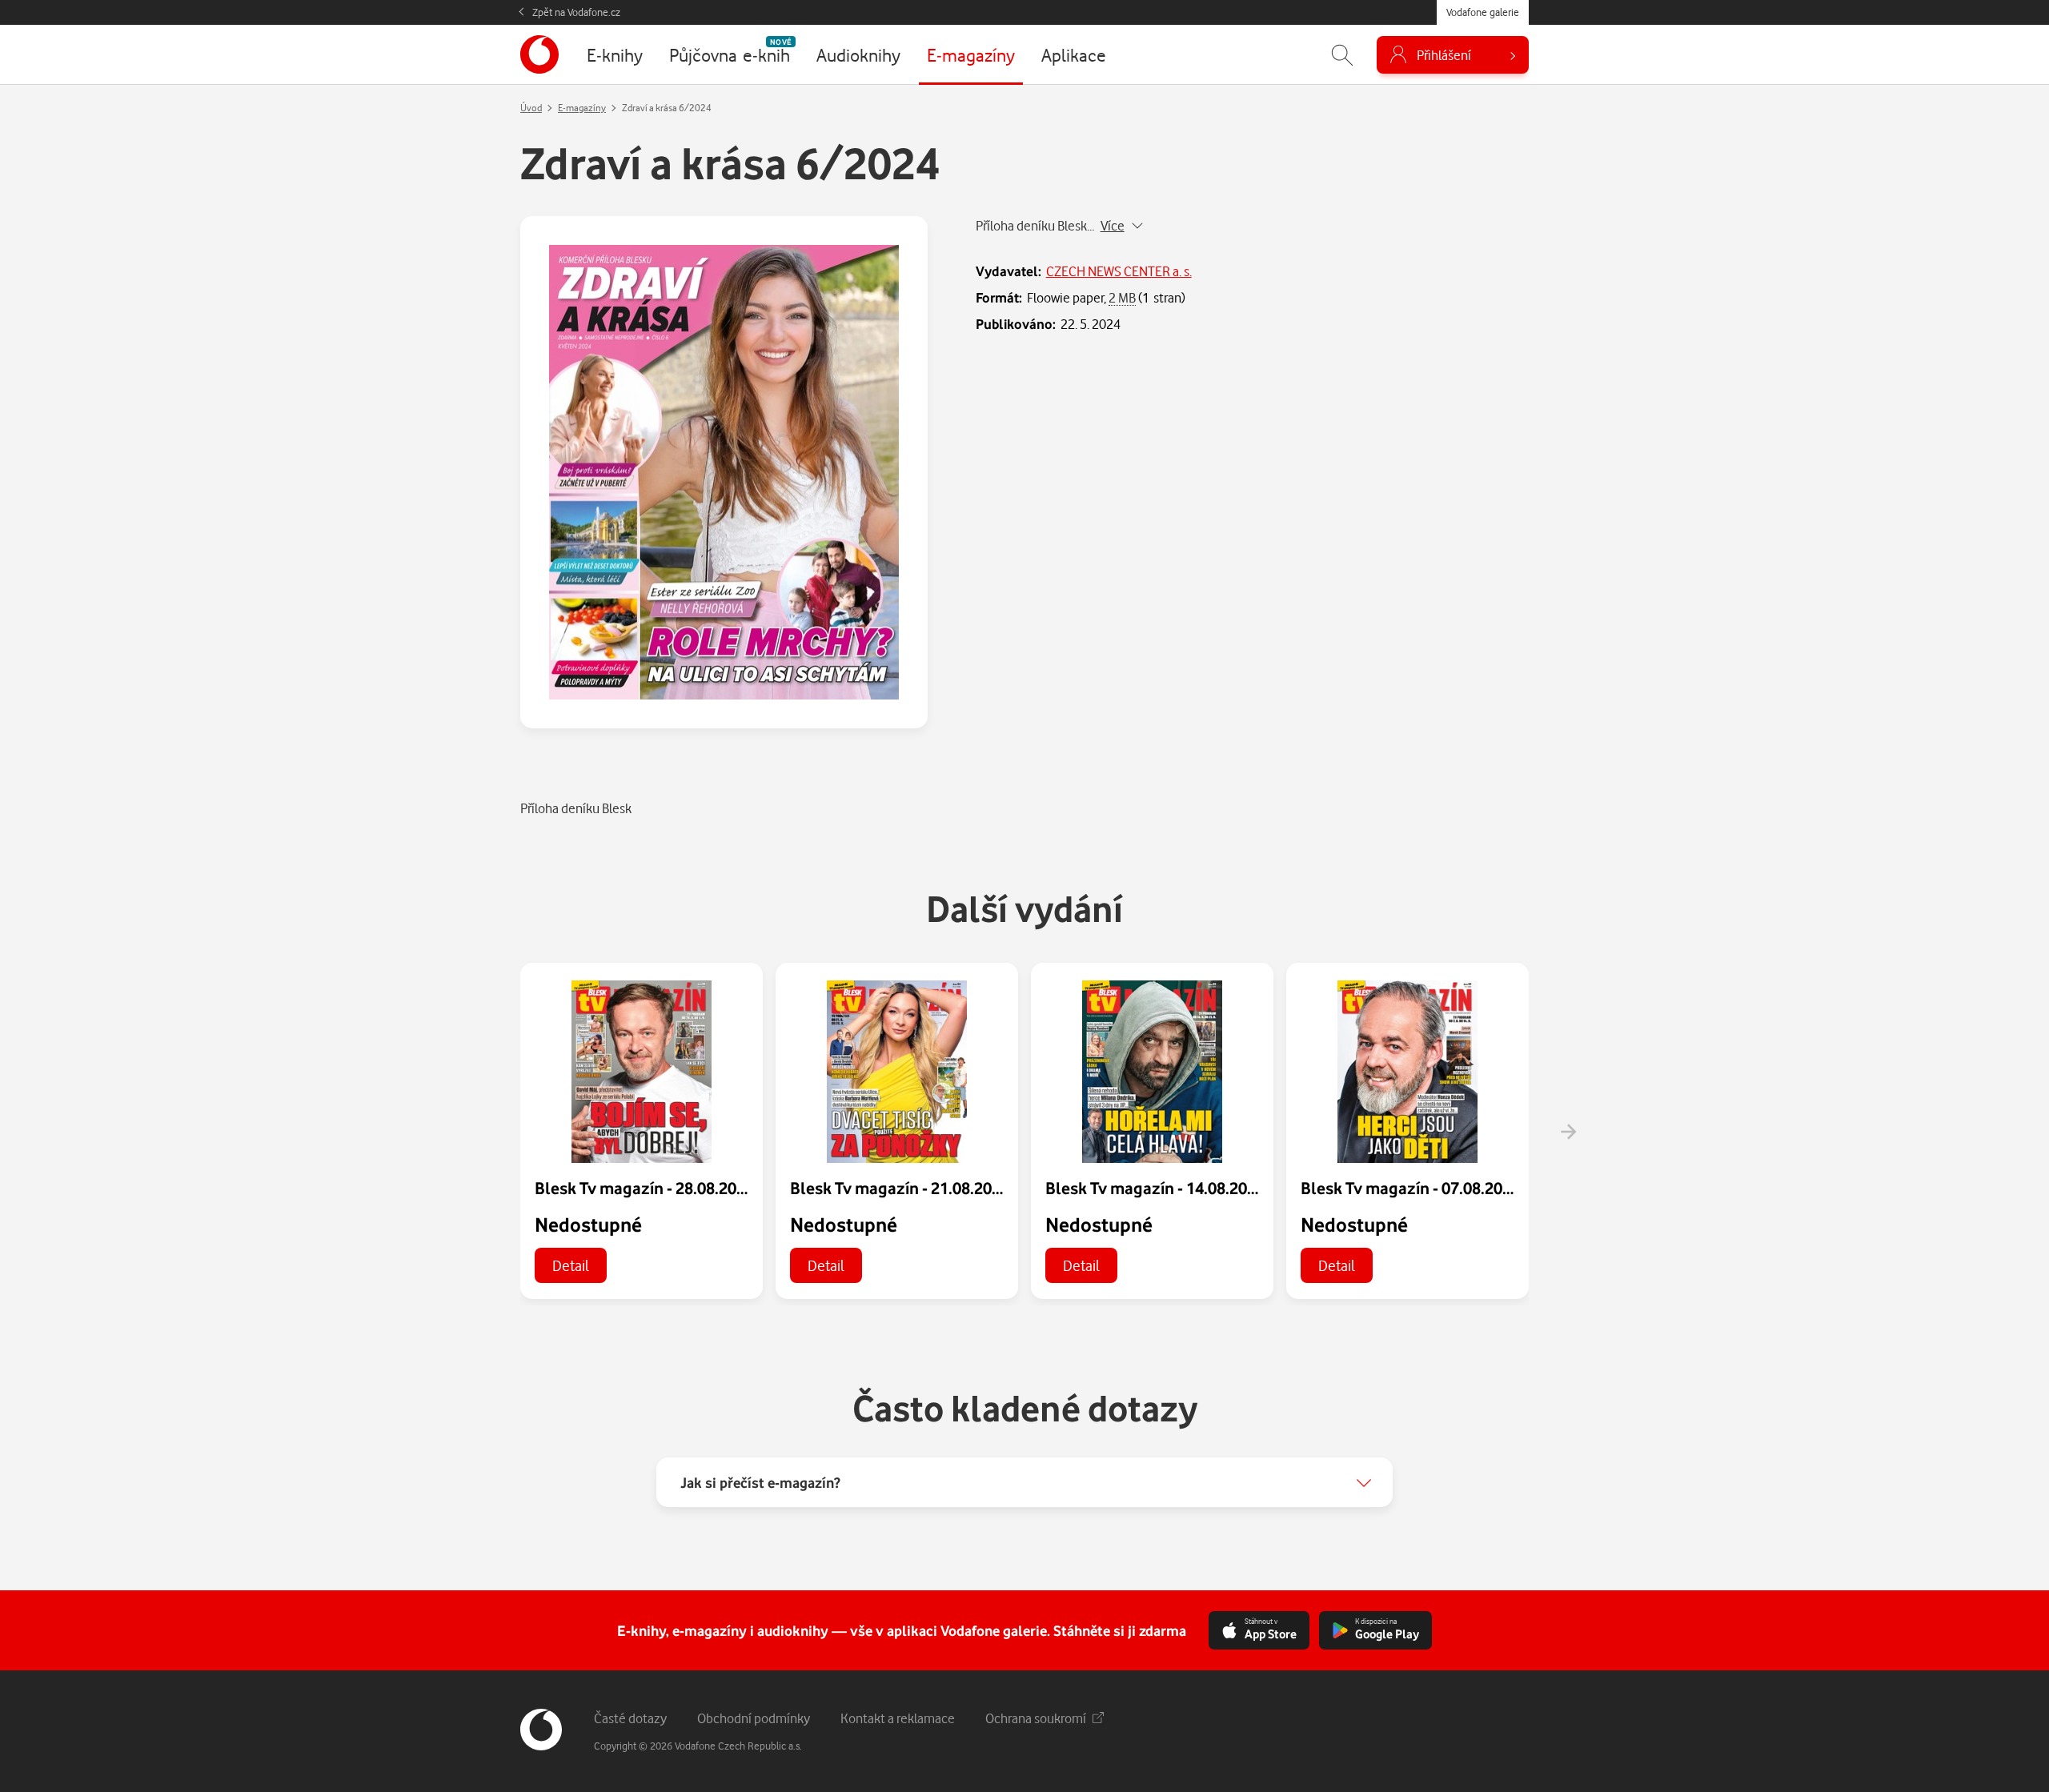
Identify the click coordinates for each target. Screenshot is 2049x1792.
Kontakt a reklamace (898, 1718)
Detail (571, 1265)
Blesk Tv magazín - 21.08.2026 (900, 1188)
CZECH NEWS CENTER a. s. (1119, 271)
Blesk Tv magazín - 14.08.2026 (1155, 1188)
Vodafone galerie (1483, 12)
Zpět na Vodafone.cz (576, 12)
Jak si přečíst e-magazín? (760, 1482)
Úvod (531, 108)
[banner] (539, 54)
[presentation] (1568, 1132)
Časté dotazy (630, 1718)
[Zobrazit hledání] (1342, 55)
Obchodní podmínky (754, 1718)
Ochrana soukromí (1036, 1718)
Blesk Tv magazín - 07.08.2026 (1410, 1188)
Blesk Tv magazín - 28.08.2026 (644, 1188)
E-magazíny (582, 108)
